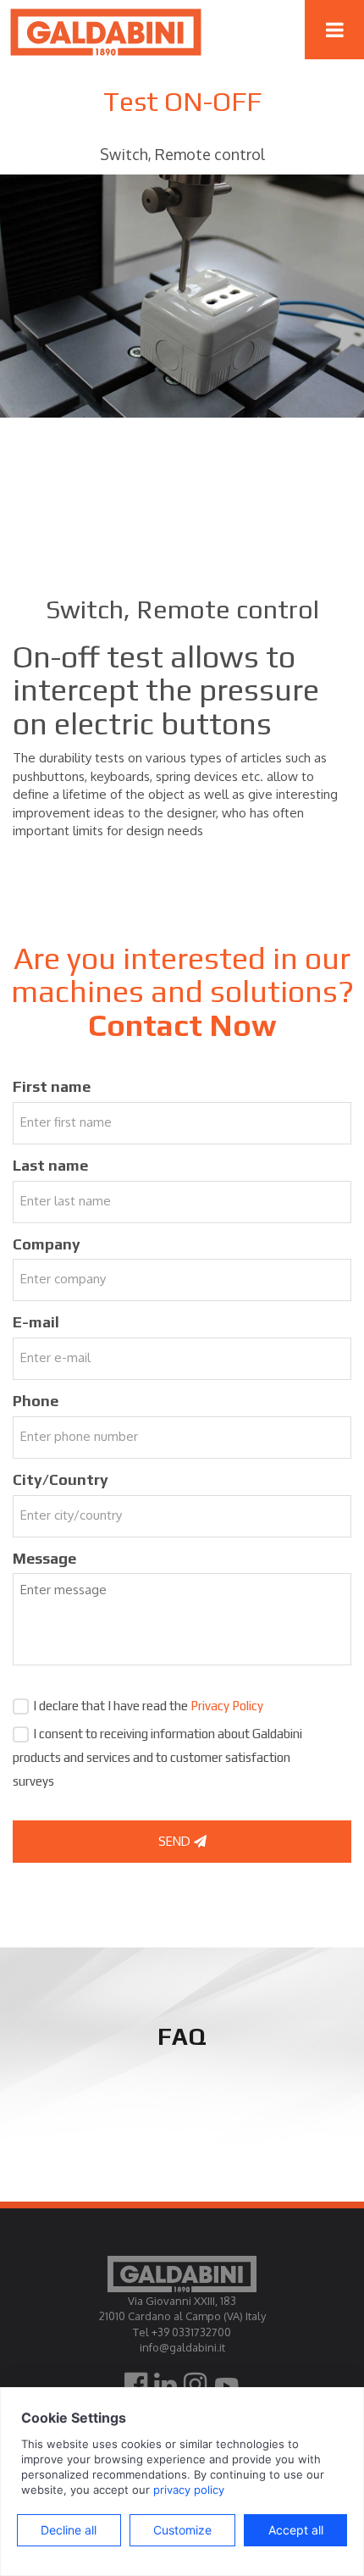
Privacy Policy (227, 1706)
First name (52, 1086)
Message (44, 1558)
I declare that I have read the (148, 1706)
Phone (36, 1401)
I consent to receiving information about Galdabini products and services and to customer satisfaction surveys (157, 1757)
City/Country (61, 1479)
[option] (182, 296)
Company (47, 1244)
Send (176, 1841)
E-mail (36, 1322)
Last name (50, 1165)
